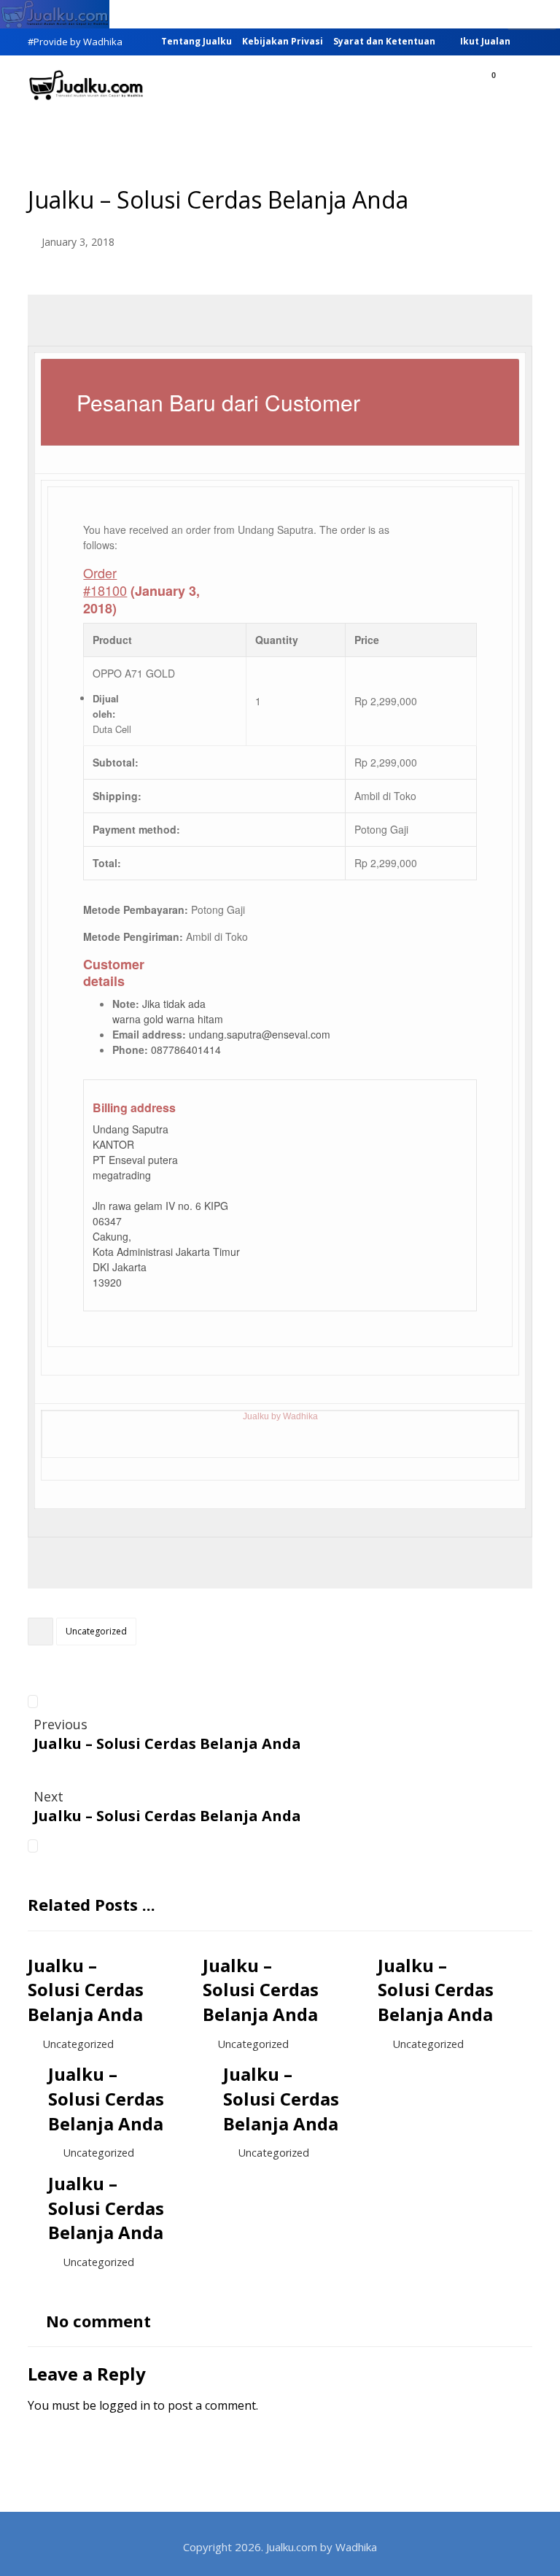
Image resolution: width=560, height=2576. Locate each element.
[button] (516, 87)
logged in (125, 2405)
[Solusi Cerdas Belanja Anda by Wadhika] (86, 85)
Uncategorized (96, 1631)
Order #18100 (105, 581)
